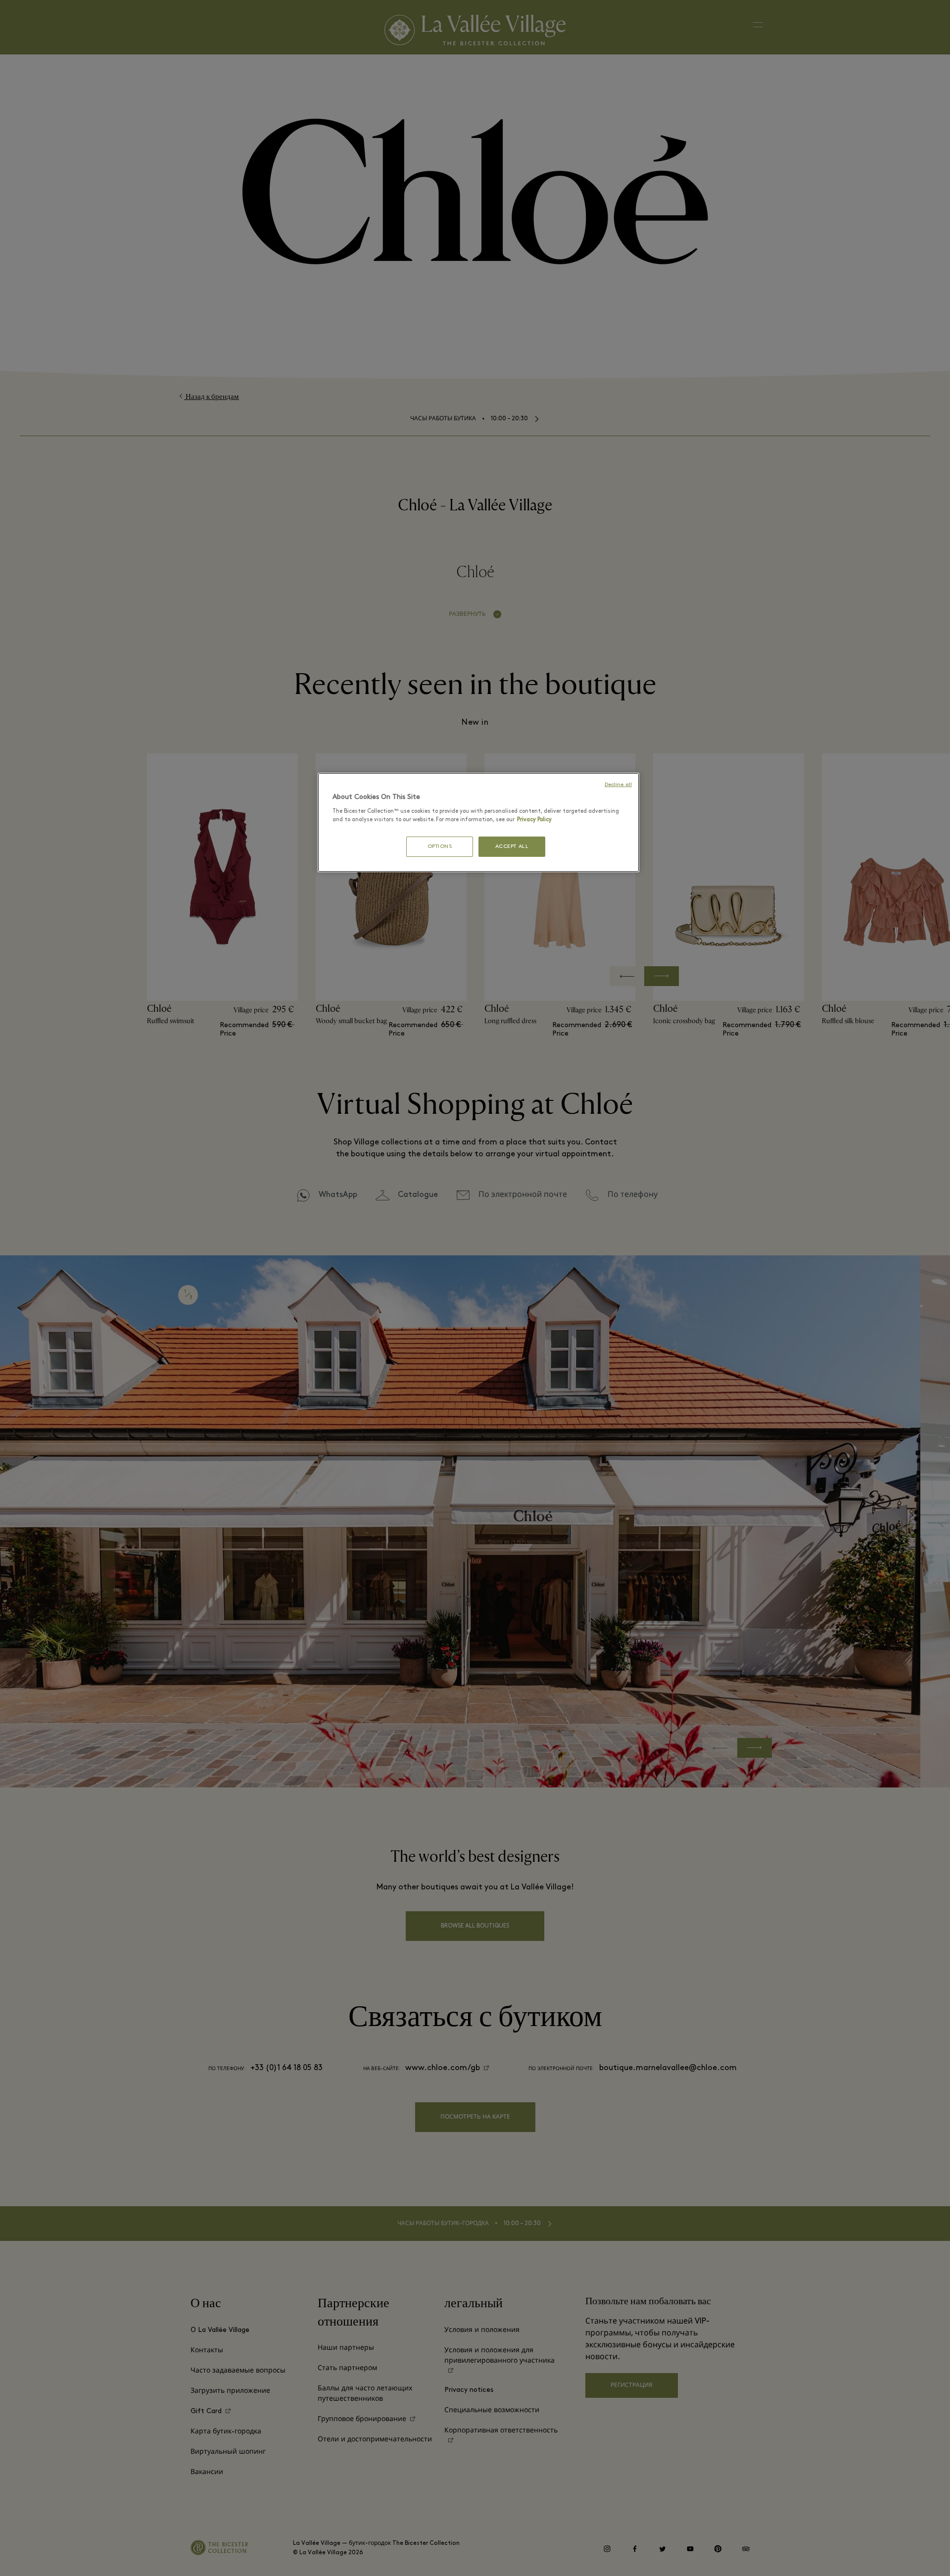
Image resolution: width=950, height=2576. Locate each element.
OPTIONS (440, 847)
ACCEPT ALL (512, 847)
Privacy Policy (534, 820)
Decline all (618, 785)
